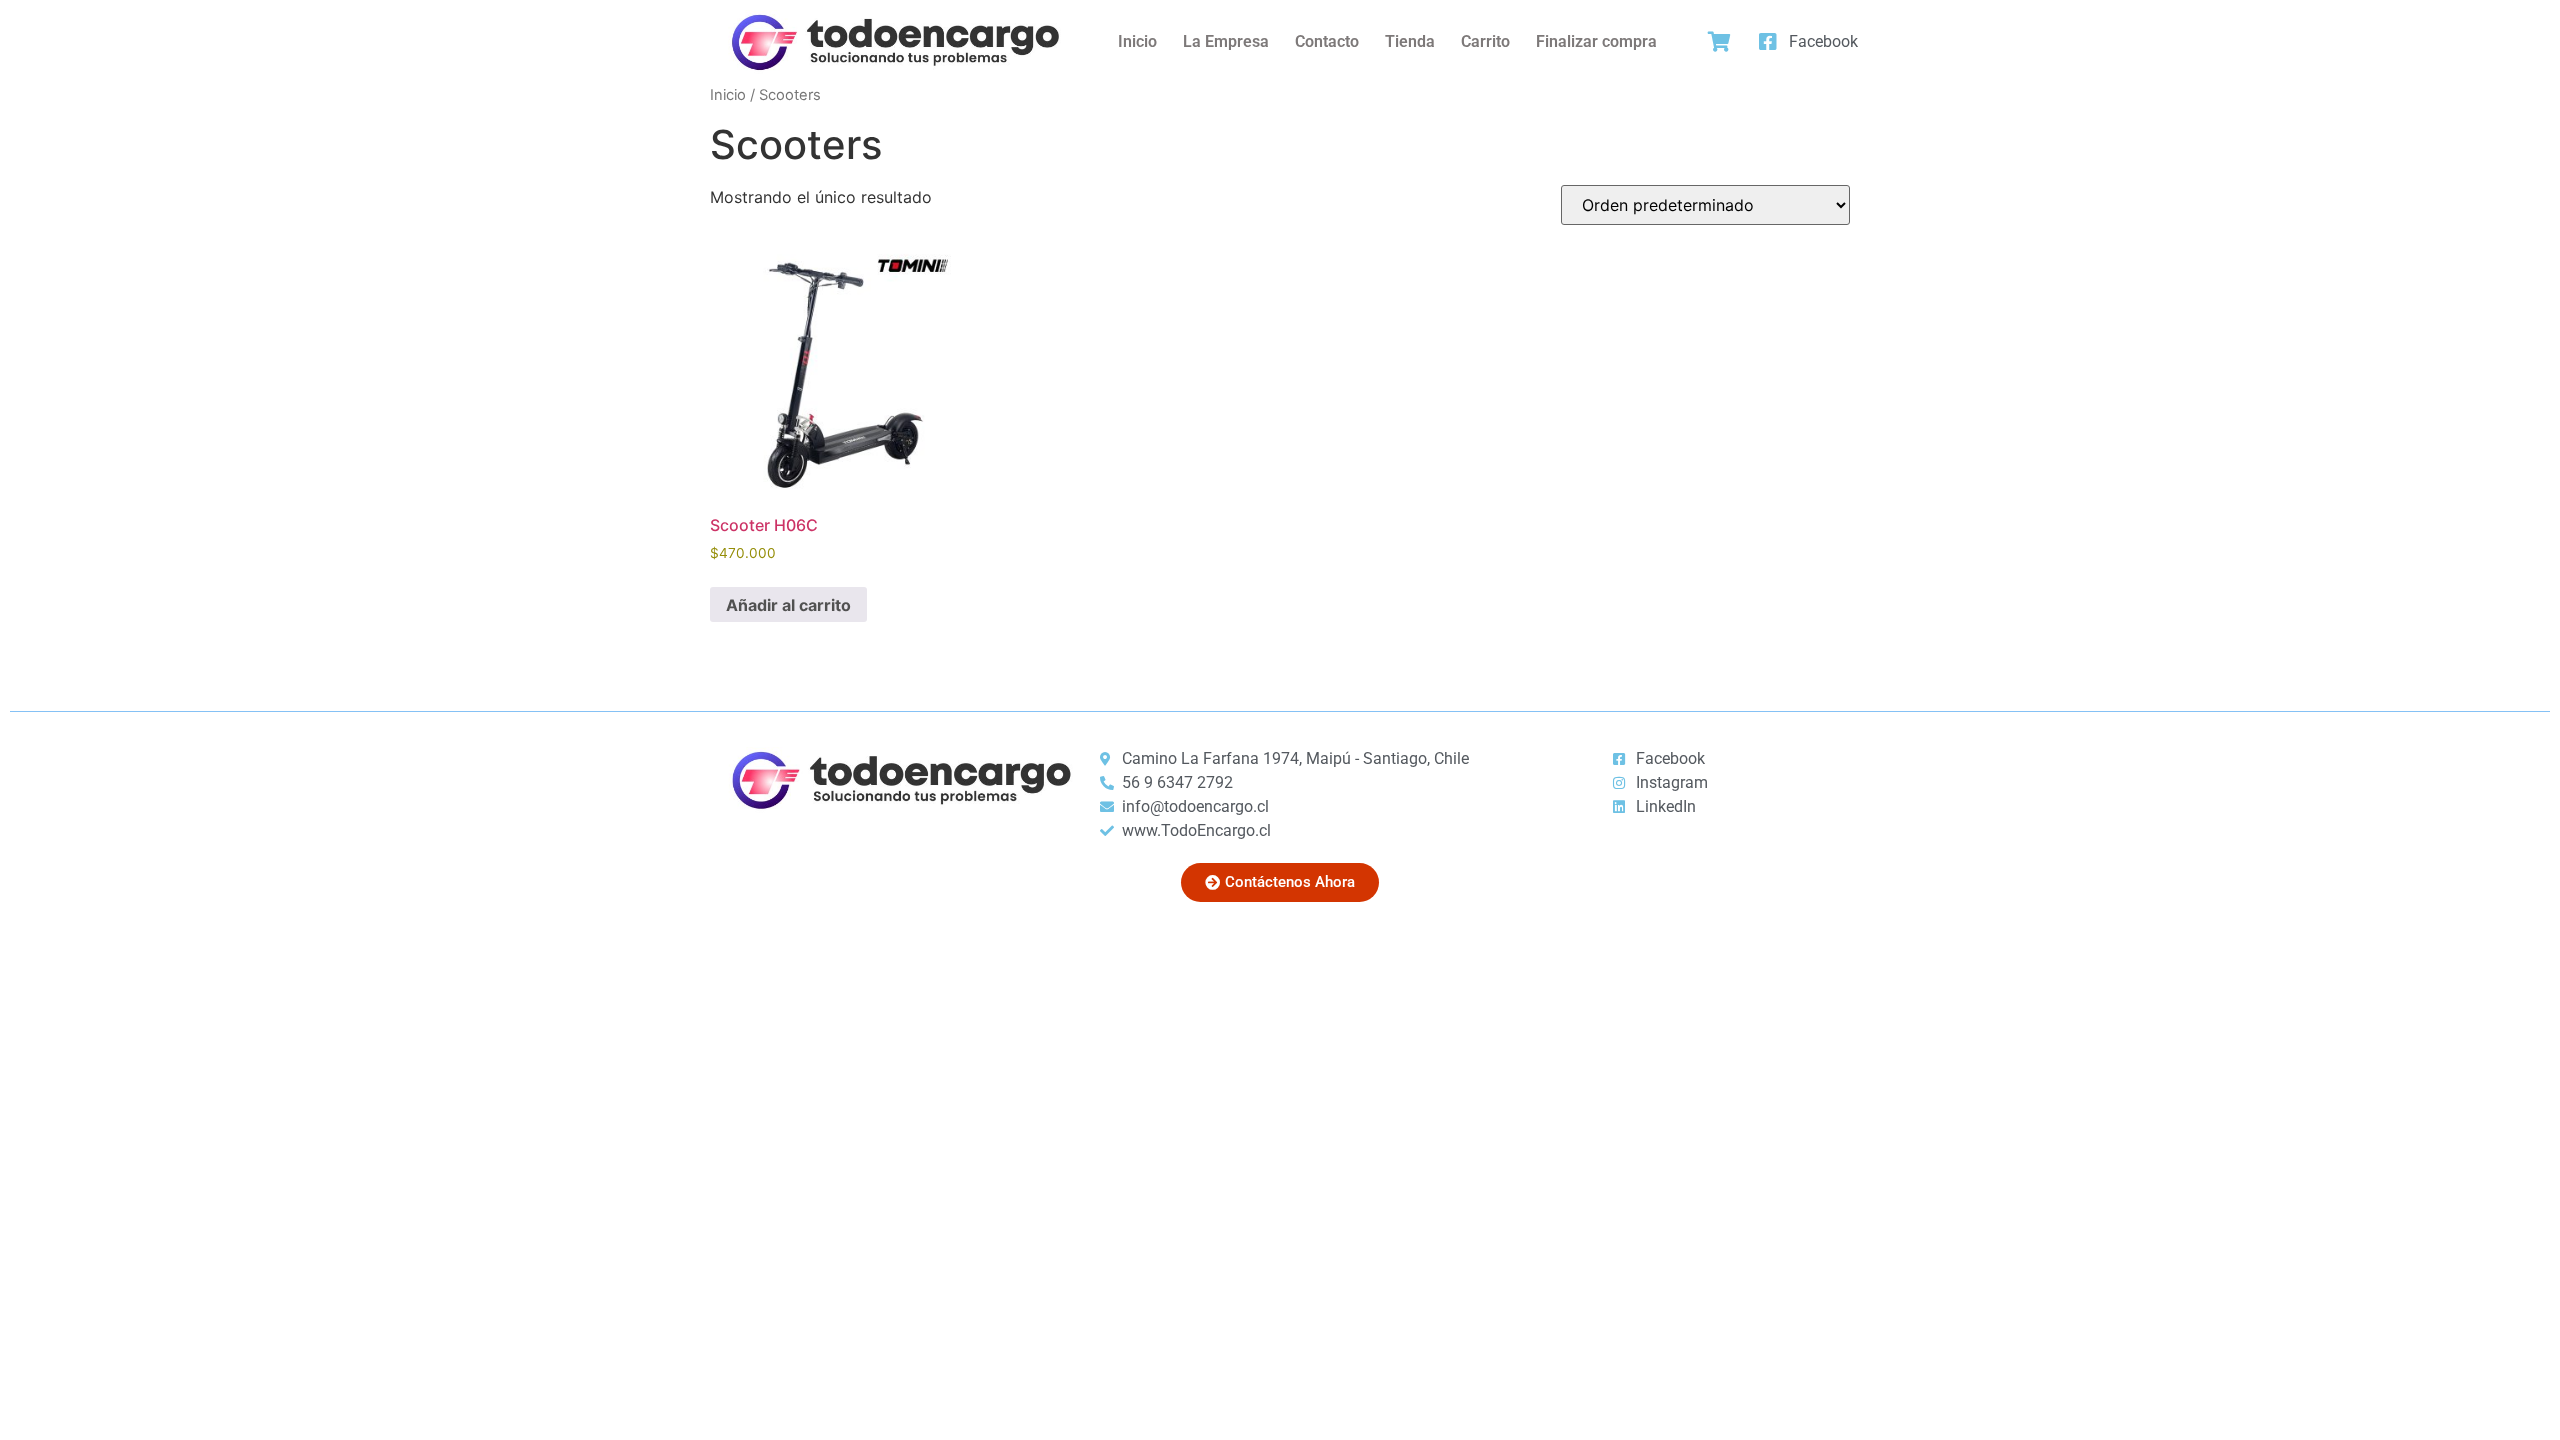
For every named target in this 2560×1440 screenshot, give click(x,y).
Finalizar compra (1596, 41)
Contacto (1327, 41)
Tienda (1410, 41)
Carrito (1485, 41)
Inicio (1137, 41)
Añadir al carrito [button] (788, 605)
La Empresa (1226, 41)
